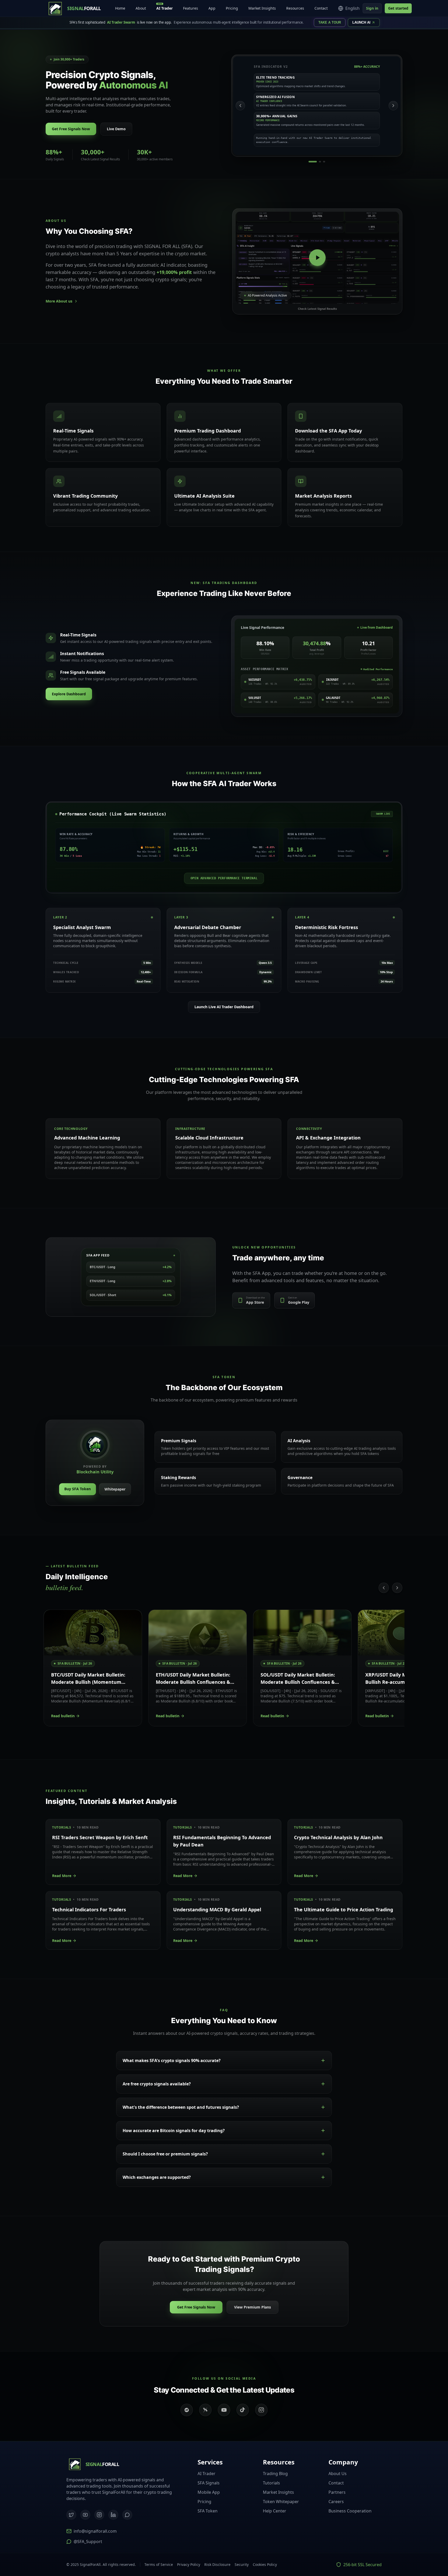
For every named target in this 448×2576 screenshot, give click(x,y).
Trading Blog (275, 2474)
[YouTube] (85, 2515)
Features (191, 8)
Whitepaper (115, 1489)
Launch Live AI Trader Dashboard (224, 1007)
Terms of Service (159, 2564)
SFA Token (208, 2511)
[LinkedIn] (113, 2515)
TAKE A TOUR (330, 22)
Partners (337, 2492)
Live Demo (116, 129)
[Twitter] (71, 2515)
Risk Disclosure (217, 2564)
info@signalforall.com (95, 2531)
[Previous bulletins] (384, 1588)
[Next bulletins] (397, 1588)
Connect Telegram (412, 2548)
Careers (336, 2502)
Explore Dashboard (69, 694)
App (212, 8)
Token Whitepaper (281, 2502)
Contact (321, 8)
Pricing (232, 8)
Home (120, 8)
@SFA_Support (88, 2541)
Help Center (275, 2511)
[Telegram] (127, 2515)
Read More (62, 1876)
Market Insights (262, 8)
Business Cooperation (350, 2511)
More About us (59, 301)
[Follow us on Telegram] (187, 2410)
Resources (295, 8)
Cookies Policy (265, 2564)
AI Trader (164, 7)
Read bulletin (63, 1716)
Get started (398, 8)
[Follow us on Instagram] (261, 2410)
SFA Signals (209, 2483)
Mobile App (209, 2492)
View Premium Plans (253, 2307)
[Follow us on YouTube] (224, 2410)
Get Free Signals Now (71, 129)
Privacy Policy (189, 2564)
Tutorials (271, 2483)
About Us (338, 2474)
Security (242, 2564)
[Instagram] (99, 2515)
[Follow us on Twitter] (205, 2410)
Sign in (372, 8)
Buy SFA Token (78, 1489)
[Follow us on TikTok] (243, 2410)
